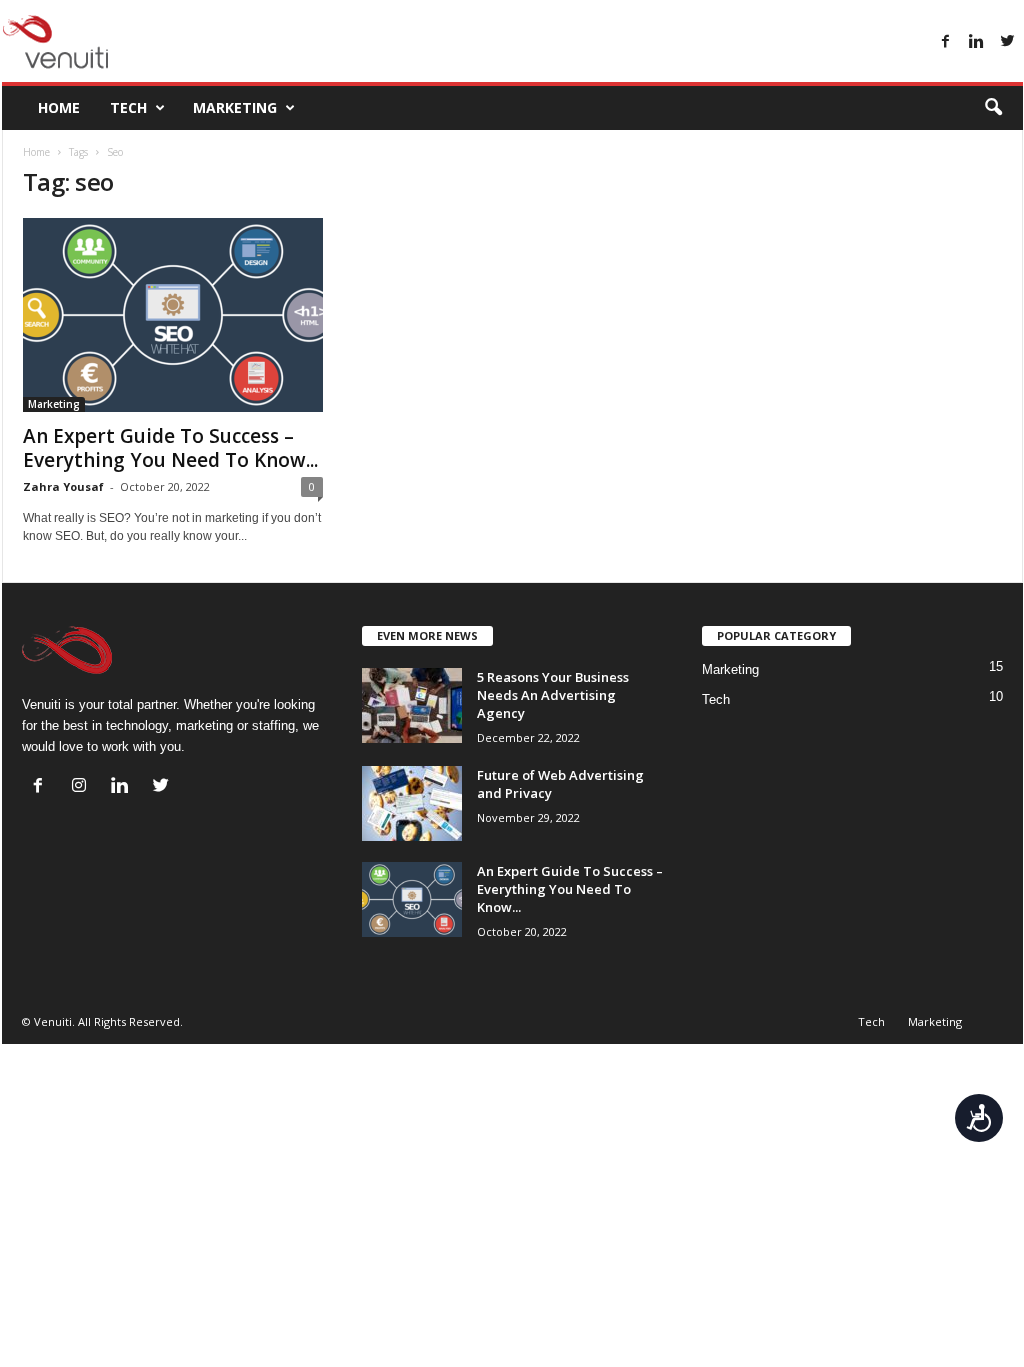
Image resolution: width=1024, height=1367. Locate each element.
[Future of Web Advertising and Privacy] (412, 803)
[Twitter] (1008, 42)
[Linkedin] (977, 42)
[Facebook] (946, 42)
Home (59, 107)
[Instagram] (83, 787)
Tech (128, 107)
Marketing (235, 107)
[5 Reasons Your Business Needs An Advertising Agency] (412, 705)
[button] (993, 108)
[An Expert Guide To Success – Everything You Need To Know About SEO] (173, 315)
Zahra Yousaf (63, 486)
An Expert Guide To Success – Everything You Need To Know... (170, 448)
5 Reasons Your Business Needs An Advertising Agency (553, 695)
